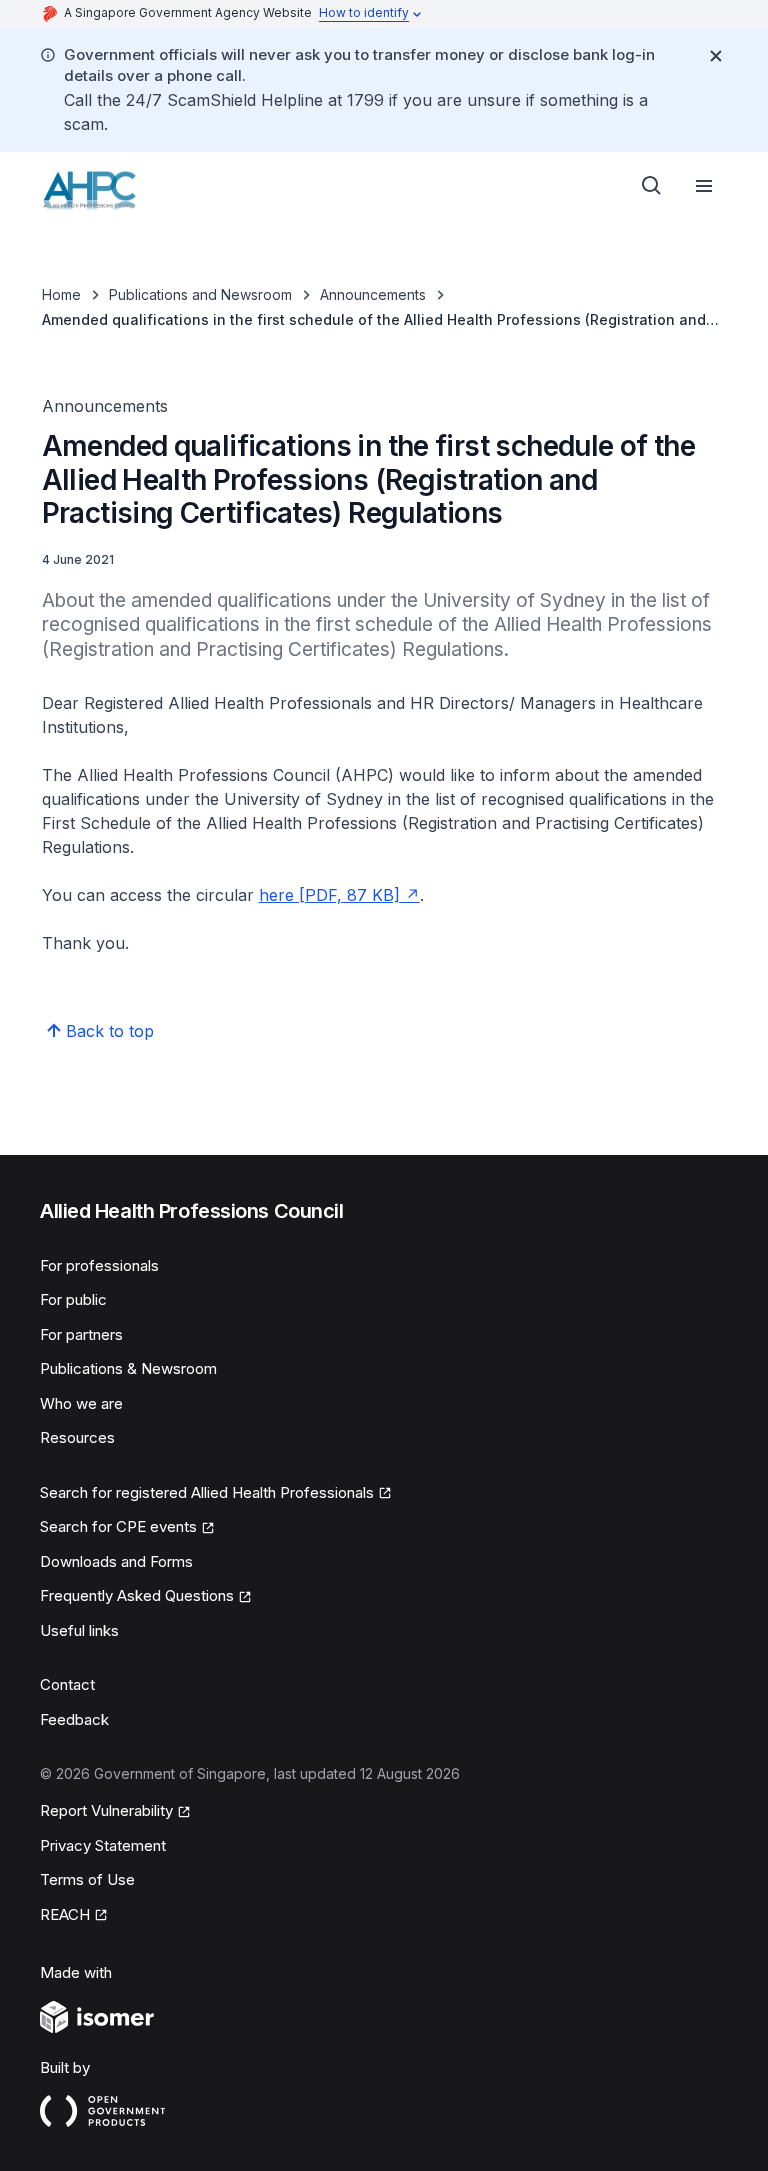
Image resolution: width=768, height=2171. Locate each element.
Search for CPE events (118, 1526)
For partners (81, 1334)
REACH (65, 1914)
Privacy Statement (103, 1845)
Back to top (110, 1031)
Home (61, 294)
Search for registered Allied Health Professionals (207, 1492)
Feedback (74, 1719)
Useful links (79, 1630)
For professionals (99, 1265)
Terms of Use (87, 1879)
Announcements (373, 294)
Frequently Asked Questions (137, 1595)
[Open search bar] (652, 186)
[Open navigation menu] (704, 186)
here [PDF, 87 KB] (329, 895)
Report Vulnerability (106, 1810)
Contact (67, 1684)
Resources (77, 1437)
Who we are (81, 1403)
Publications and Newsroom (200, 294)
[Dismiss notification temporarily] (716, 56)
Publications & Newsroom (128, 1368)
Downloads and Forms (116, 1561)
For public (73, 1299)
